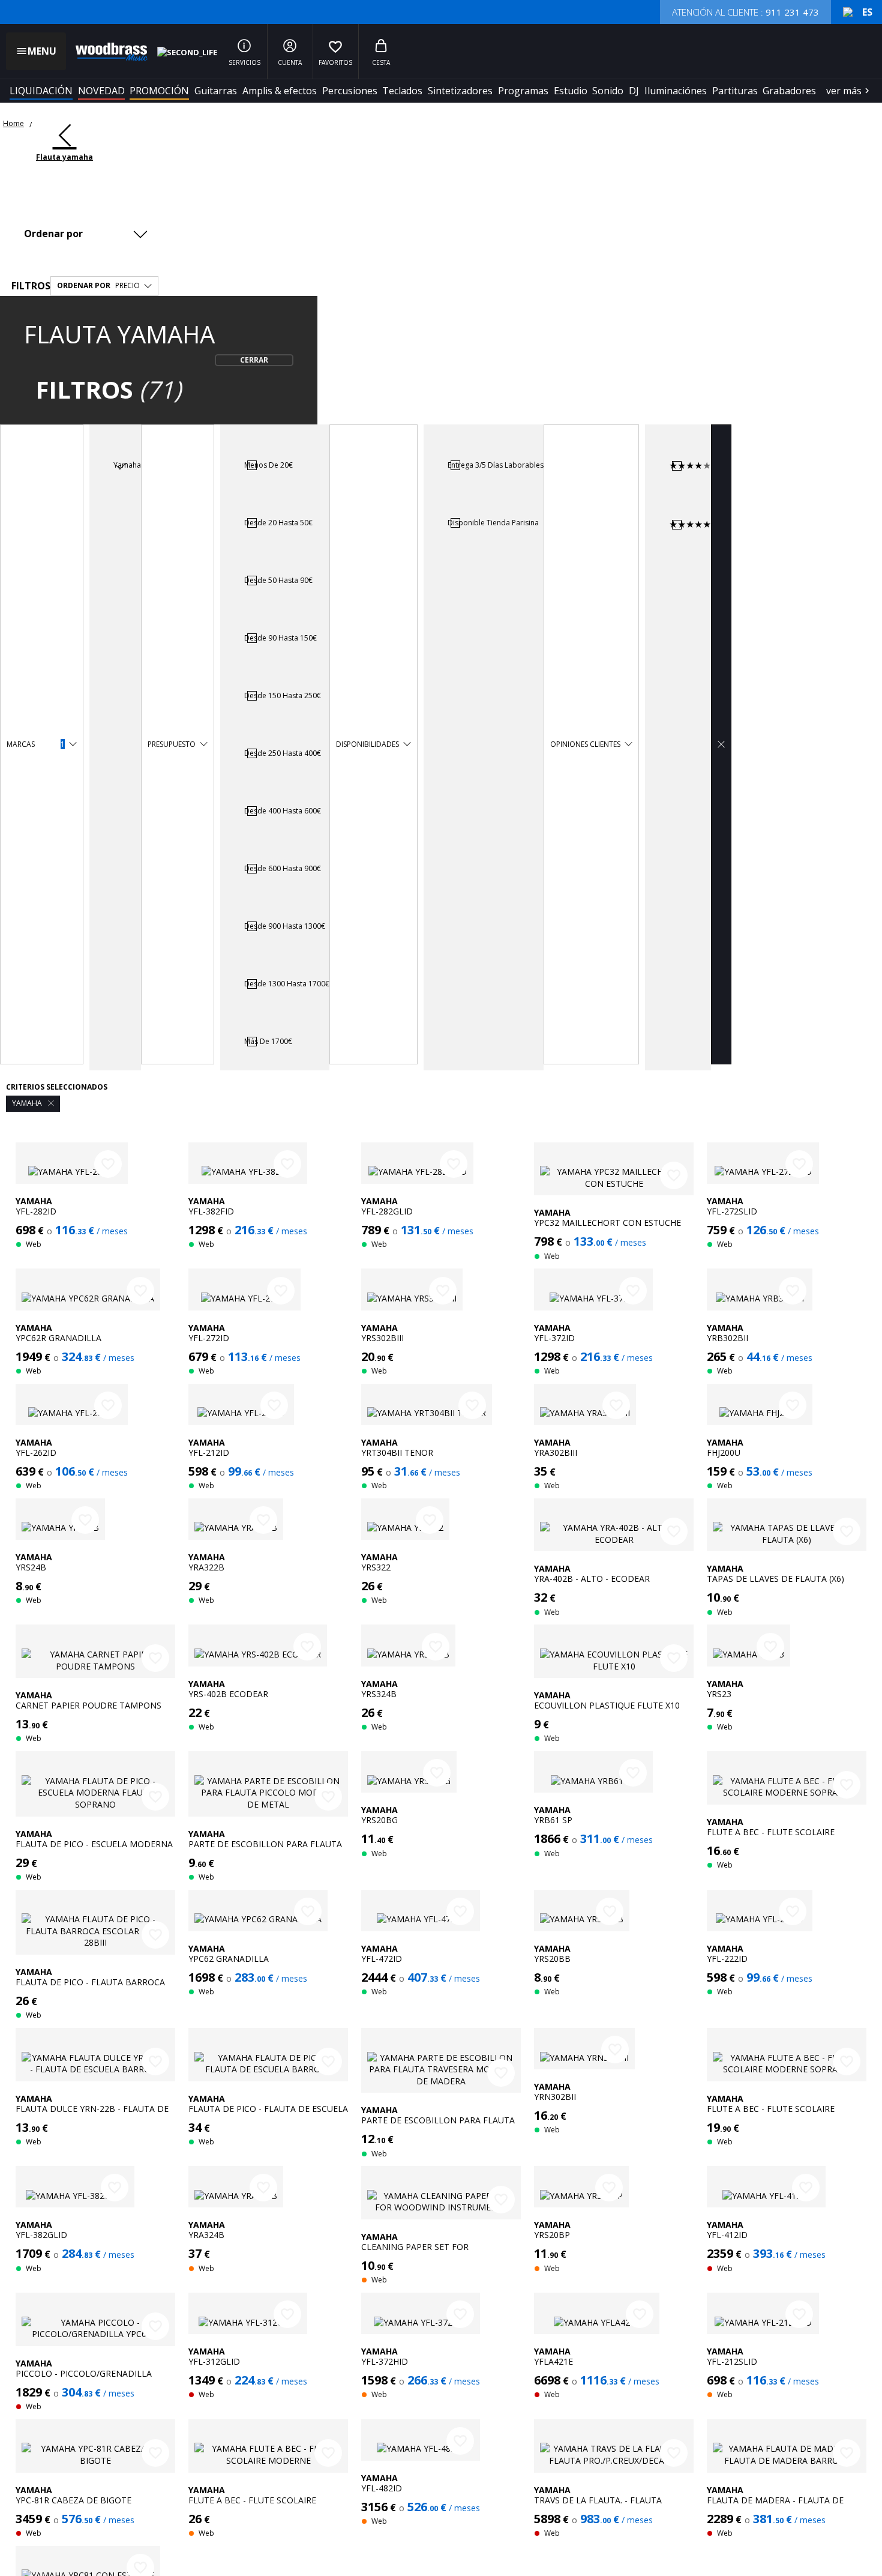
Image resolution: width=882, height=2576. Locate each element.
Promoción (159, 91)
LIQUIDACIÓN (41, 91)
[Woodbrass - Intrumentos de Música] (106, 52)
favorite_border (108, 1164)
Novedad (101, 91)
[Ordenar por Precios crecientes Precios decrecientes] (89, 234)
